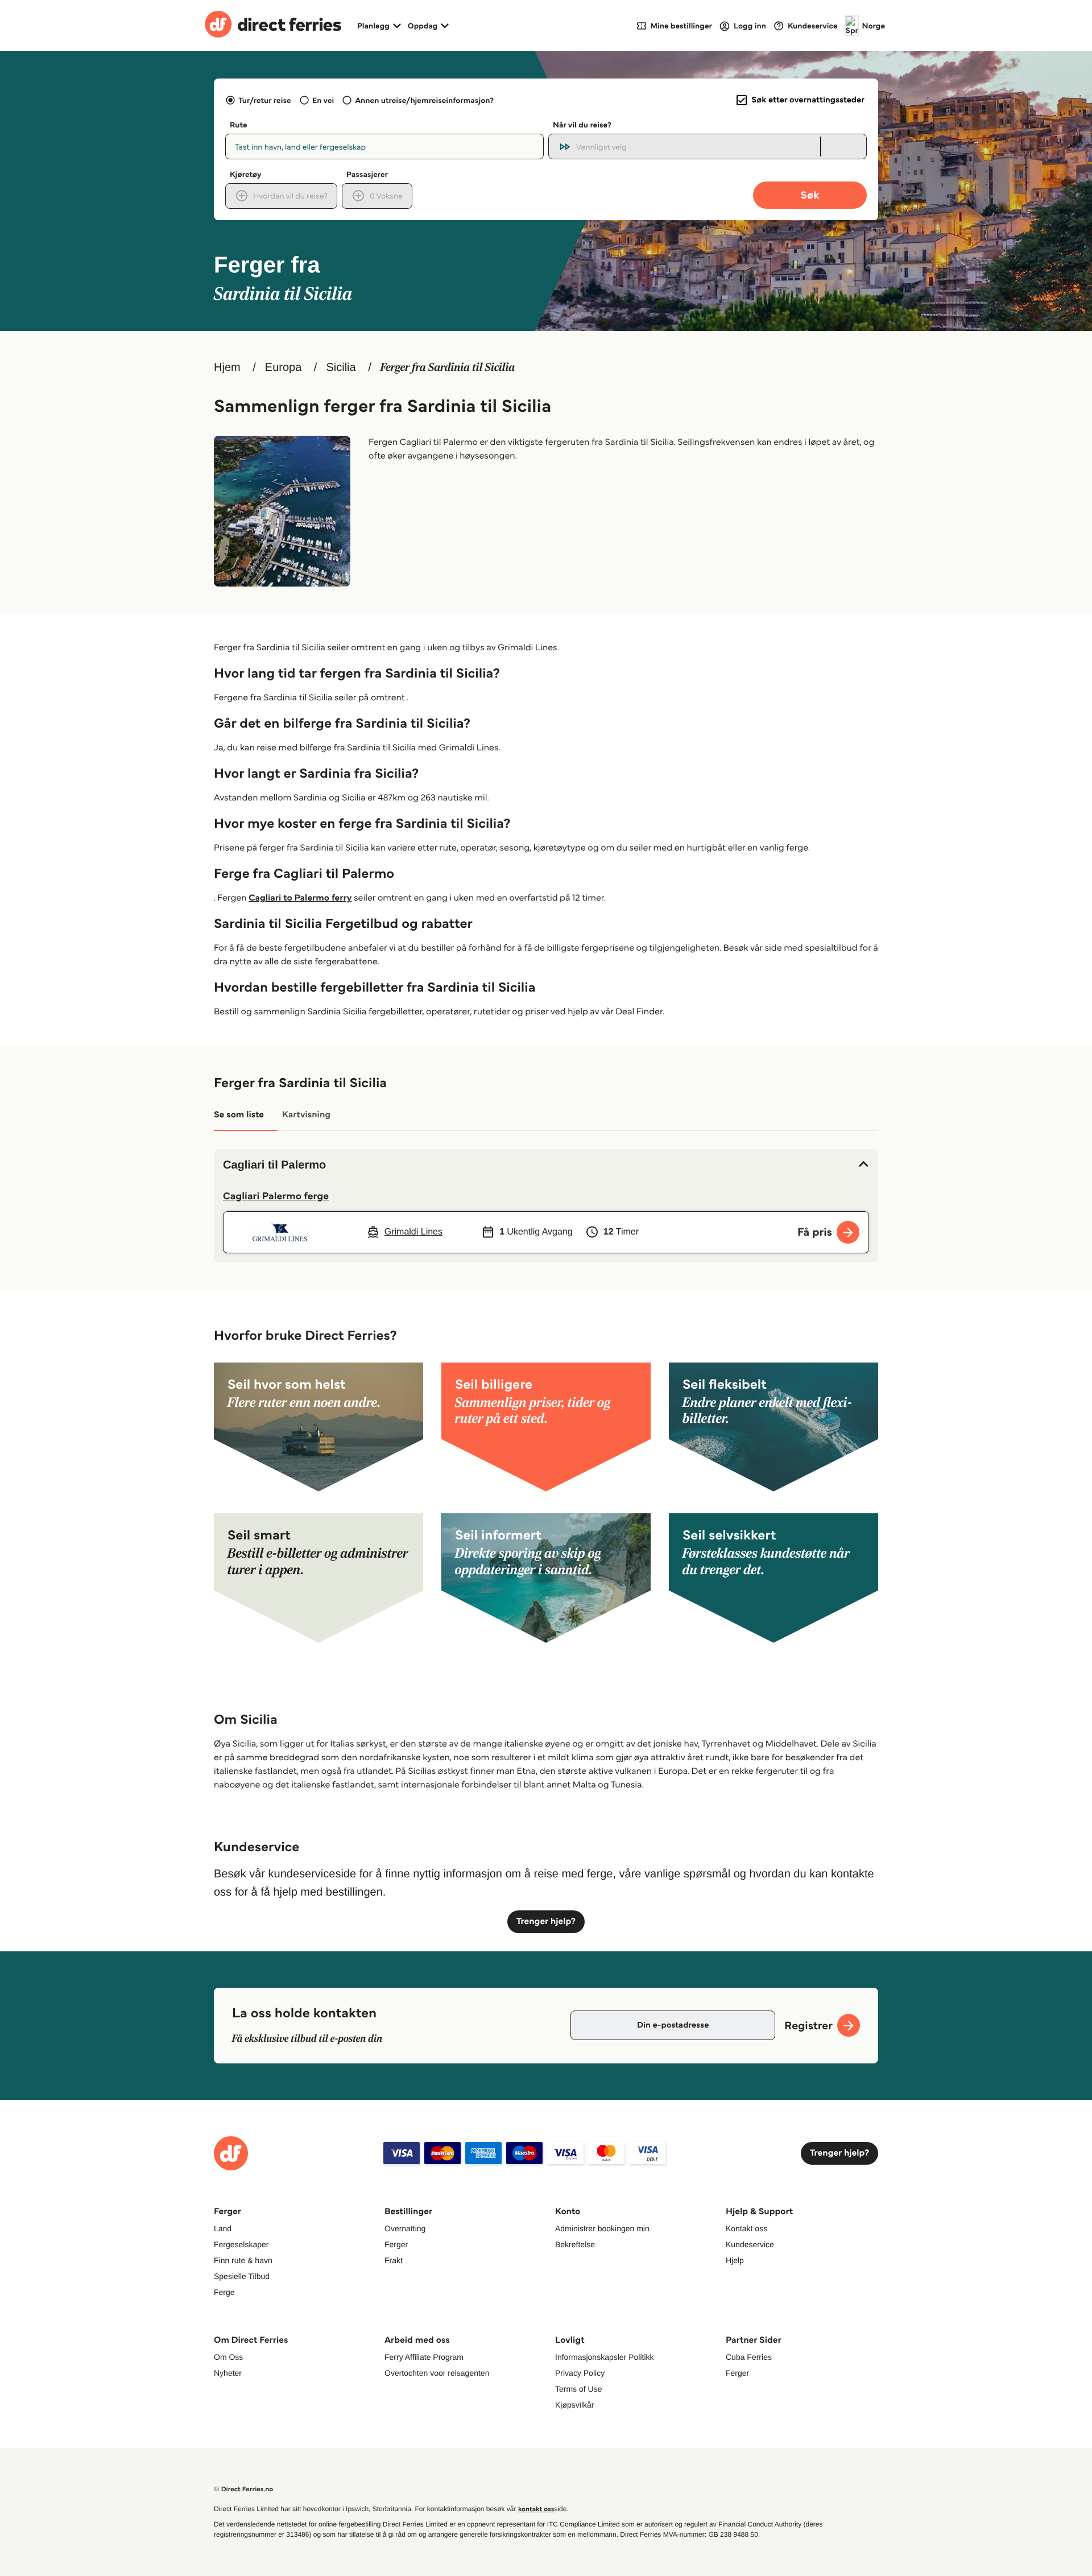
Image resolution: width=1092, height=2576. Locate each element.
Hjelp (735, 2260)
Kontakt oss (746, 2228)
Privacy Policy (580, 2373)
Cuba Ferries (749, 2357)
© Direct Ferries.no (243, 2489)
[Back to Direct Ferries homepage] (273, 26)
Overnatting (405, 2228)
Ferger (396, 2244)
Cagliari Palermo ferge (276, 1196)
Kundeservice (750, 2244)
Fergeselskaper (241, 2244)
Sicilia (341, 368)
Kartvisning (306, 1115)
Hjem (227, 368)
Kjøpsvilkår (574, 2405)
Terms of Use (578, 2389)
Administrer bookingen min (602, 2228)
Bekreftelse (575, 2244)
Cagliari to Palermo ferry (300, 898)
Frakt (394, 2260)
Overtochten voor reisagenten (437, 2373)
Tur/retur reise (264, 100)
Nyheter (228, 2373)
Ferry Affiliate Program (424, 2357)
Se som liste (239, 1115)
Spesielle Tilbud (242, 2276)
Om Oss (228, 2357)
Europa (284, 368)
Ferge (224, 2292)
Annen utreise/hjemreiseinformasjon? (424, 100)
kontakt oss (536, 2509)
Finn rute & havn (243, 2260)
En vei (323, 100)
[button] (546, 1165)
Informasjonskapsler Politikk (605, 2357)
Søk (810, 195)
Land (223, 2228)
